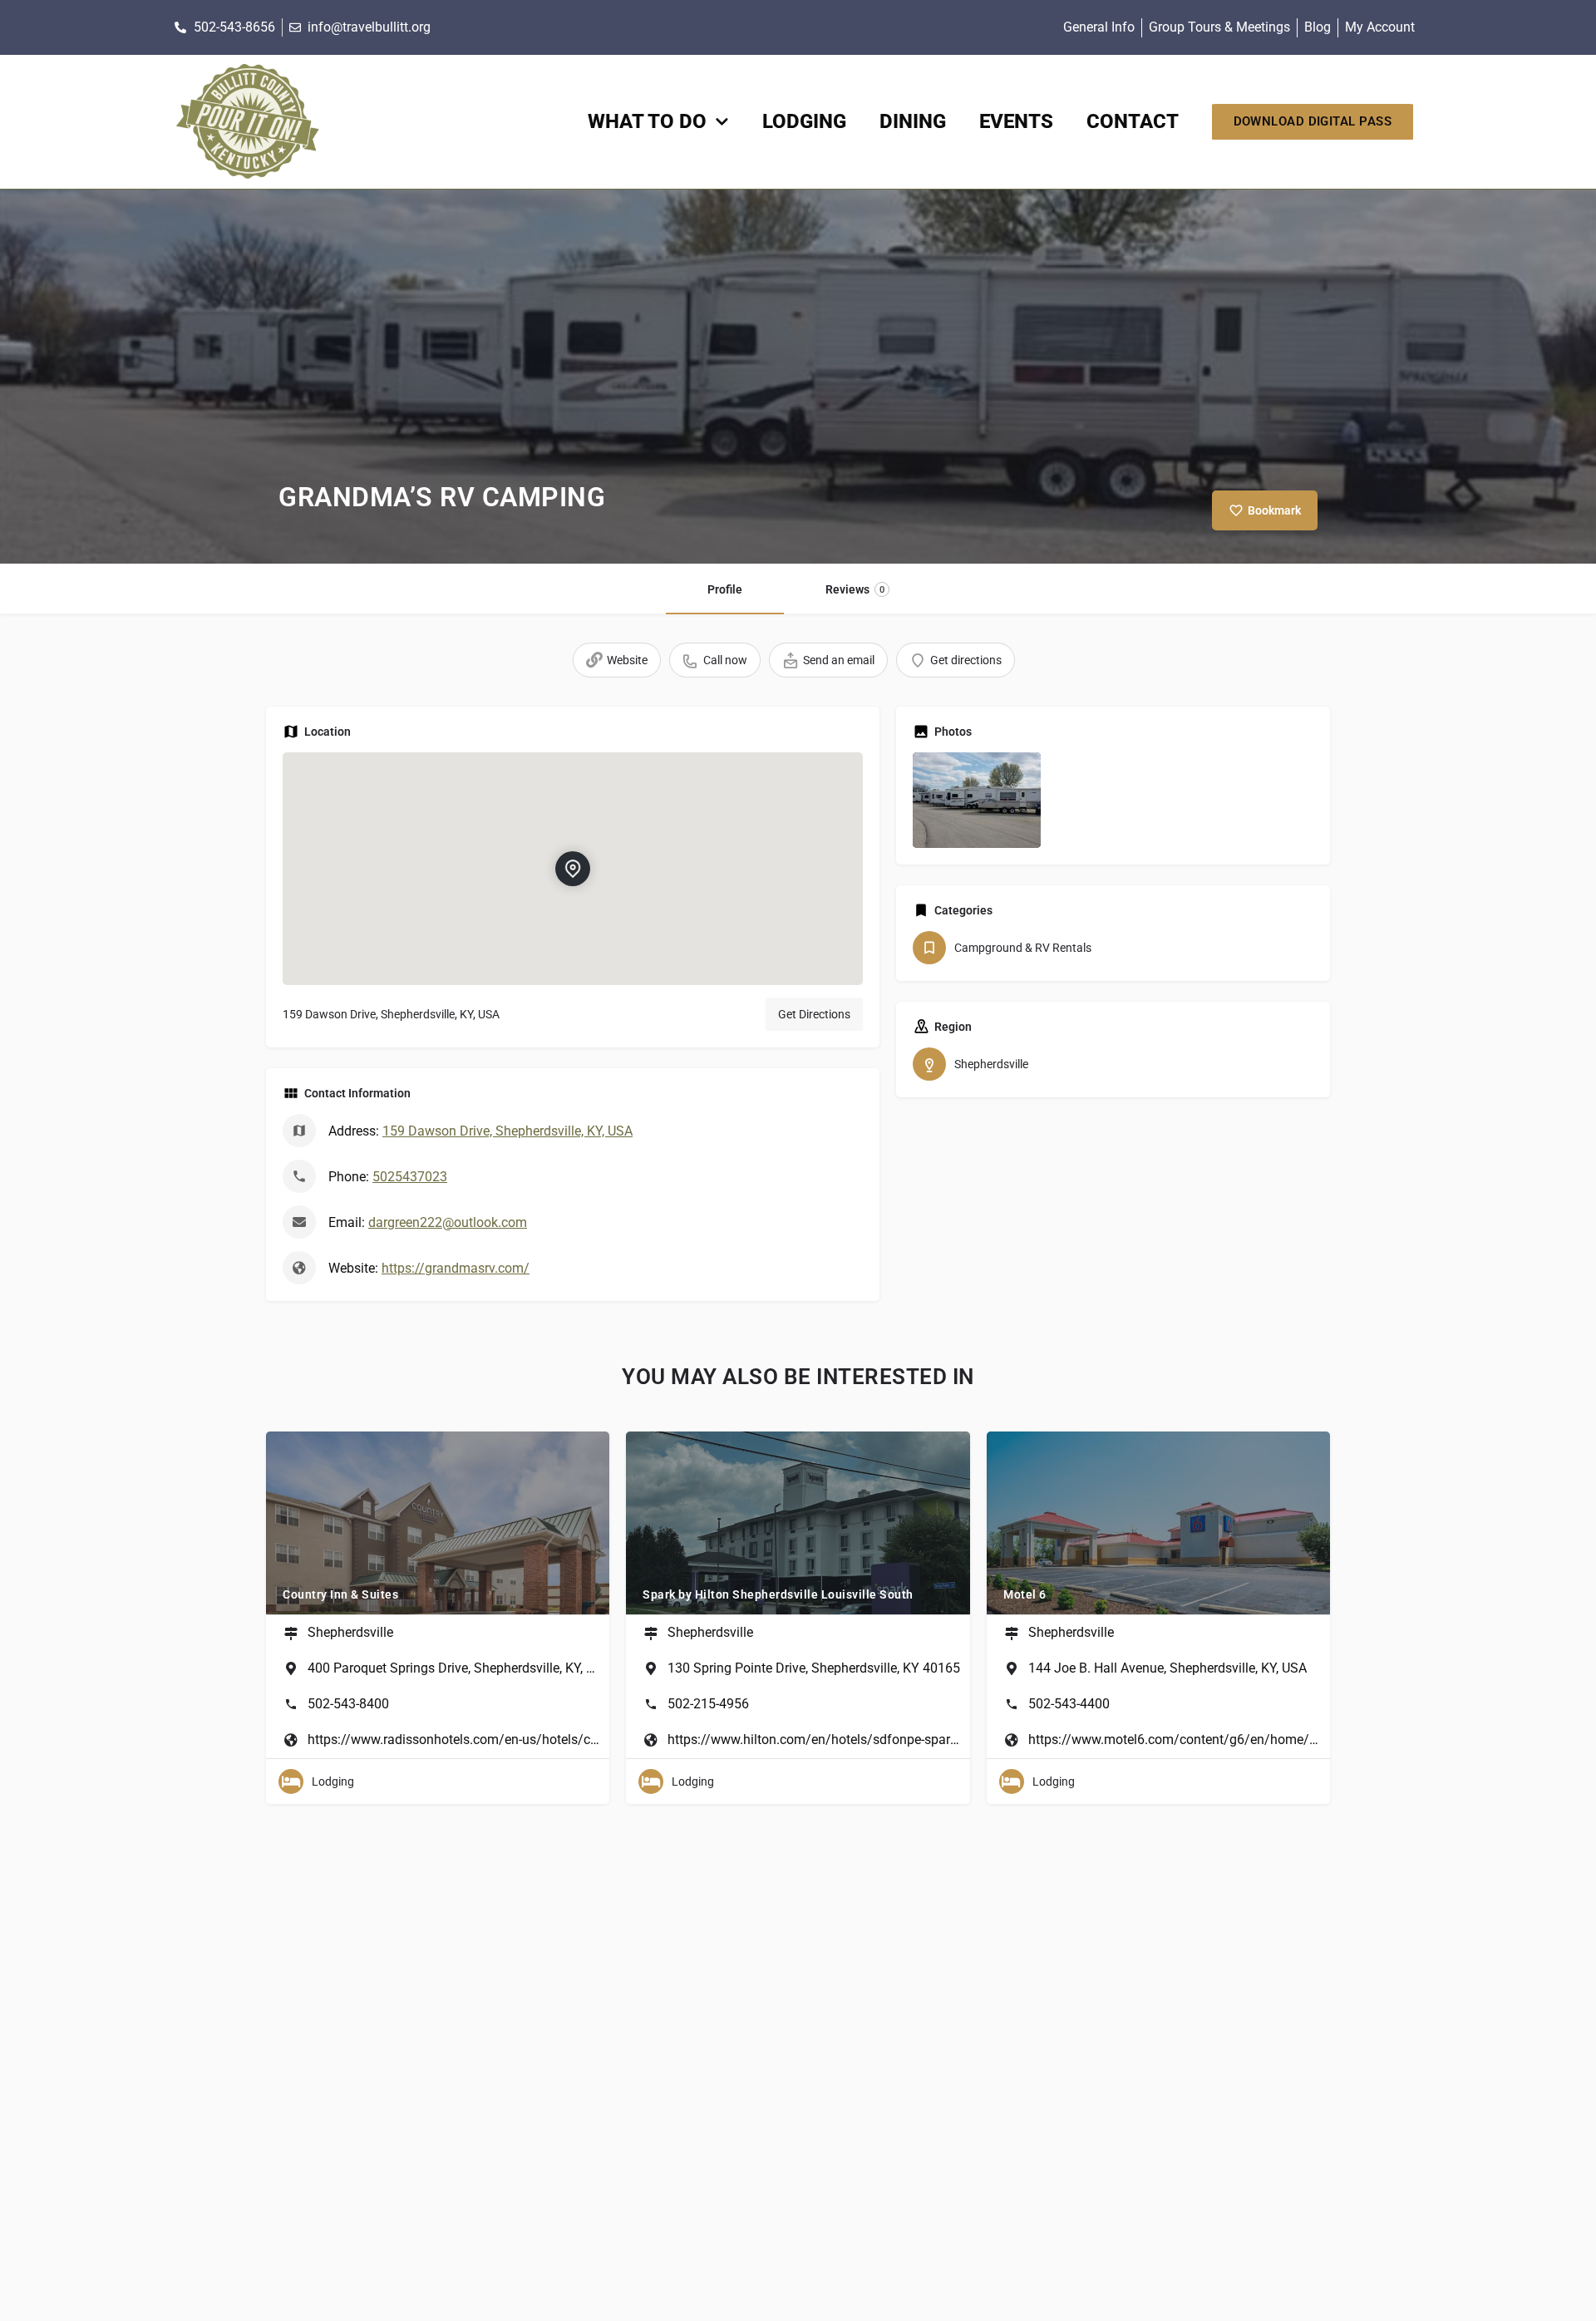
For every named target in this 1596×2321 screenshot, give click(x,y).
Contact (1133, 121)
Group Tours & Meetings (1219, 27)
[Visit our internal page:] (247, 122)
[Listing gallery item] (977, 800)
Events (1016, 121)
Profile (725, 589)
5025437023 (410, 1177)
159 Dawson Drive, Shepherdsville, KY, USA (507, 1131)
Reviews (855, 589)
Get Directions (814, 1014)
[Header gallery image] (798, 377)
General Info (1099, 27)
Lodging (804, 121)
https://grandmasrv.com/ (456, 1268)
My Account (1380, 27)
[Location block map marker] (573, 868)
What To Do (647, 121)
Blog (1318, 27)
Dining (913, 121)
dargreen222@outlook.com (448, 1222)
